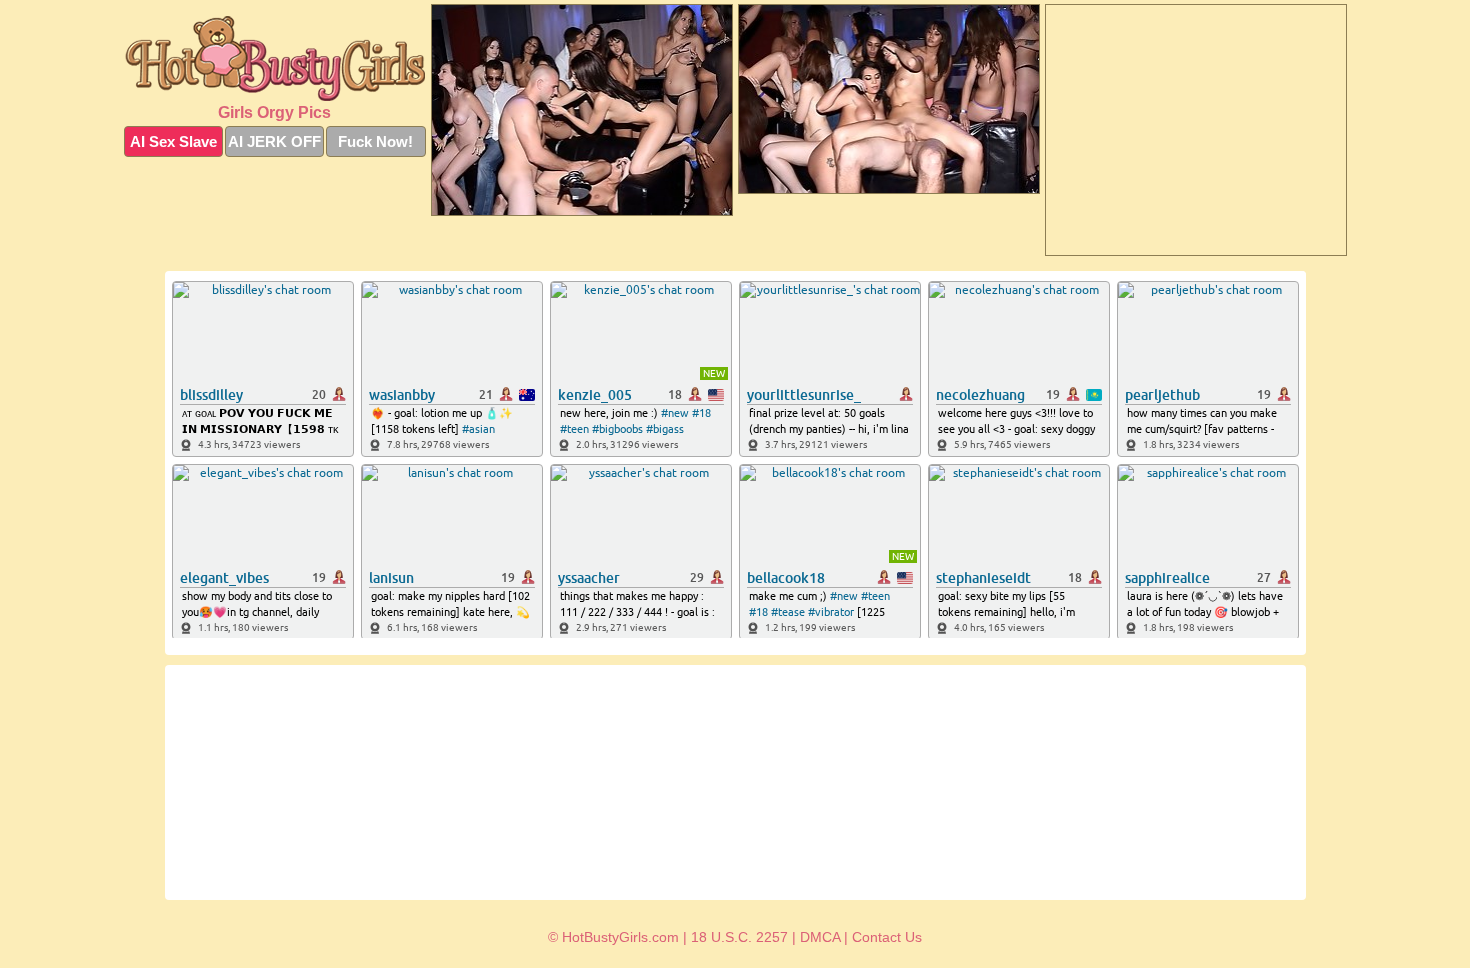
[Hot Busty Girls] (275, 58)
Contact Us (887, 937)
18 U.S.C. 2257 (739, 937)
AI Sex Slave (173, 141)
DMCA (820, 937)
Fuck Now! (375, 141)
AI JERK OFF (274, 141)
